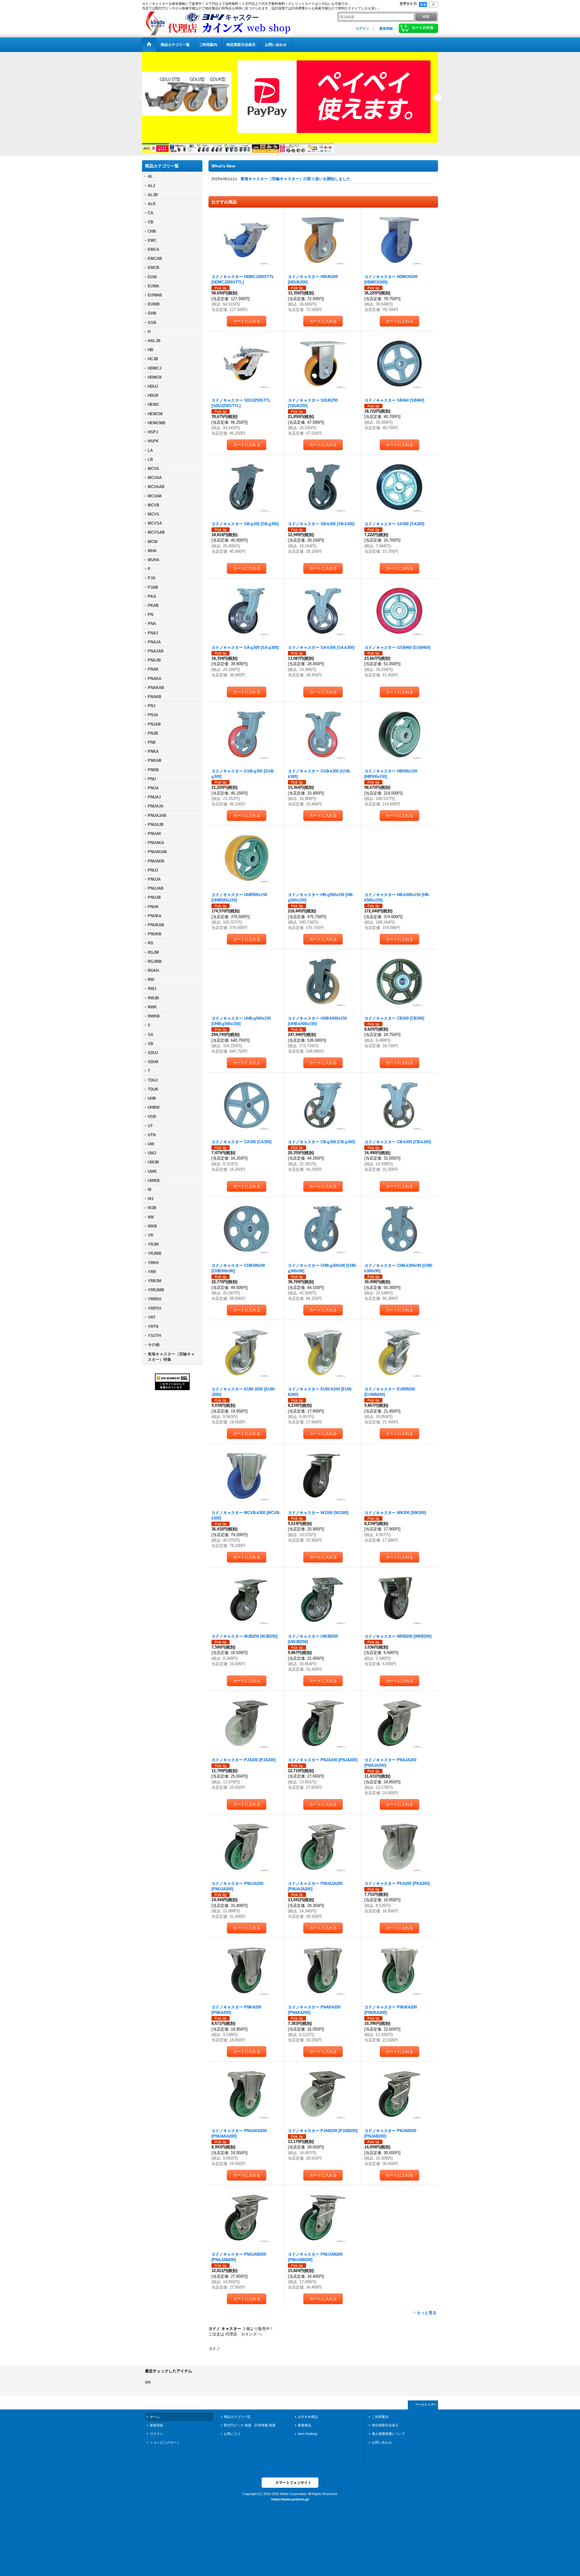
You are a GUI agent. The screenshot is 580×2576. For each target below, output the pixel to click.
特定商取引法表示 (385, 2430)
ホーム (155, 2422)
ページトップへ (426, 2410)
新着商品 (304, 2430)
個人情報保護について (388, 2439)
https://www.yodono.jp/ (290, 2504)
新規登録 (386, 28)
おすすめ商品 (308, 2422)
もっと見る (427, 2318)
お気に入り (232, 2439)
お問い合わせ (382, 2448)
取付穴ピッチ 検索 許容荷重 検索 (251, 2430)
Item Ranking (308, 2439)
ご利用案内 (380, 2422)
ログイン (362, 28)
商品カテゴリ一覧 (237, 2422)
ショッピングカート (165, 2448)
